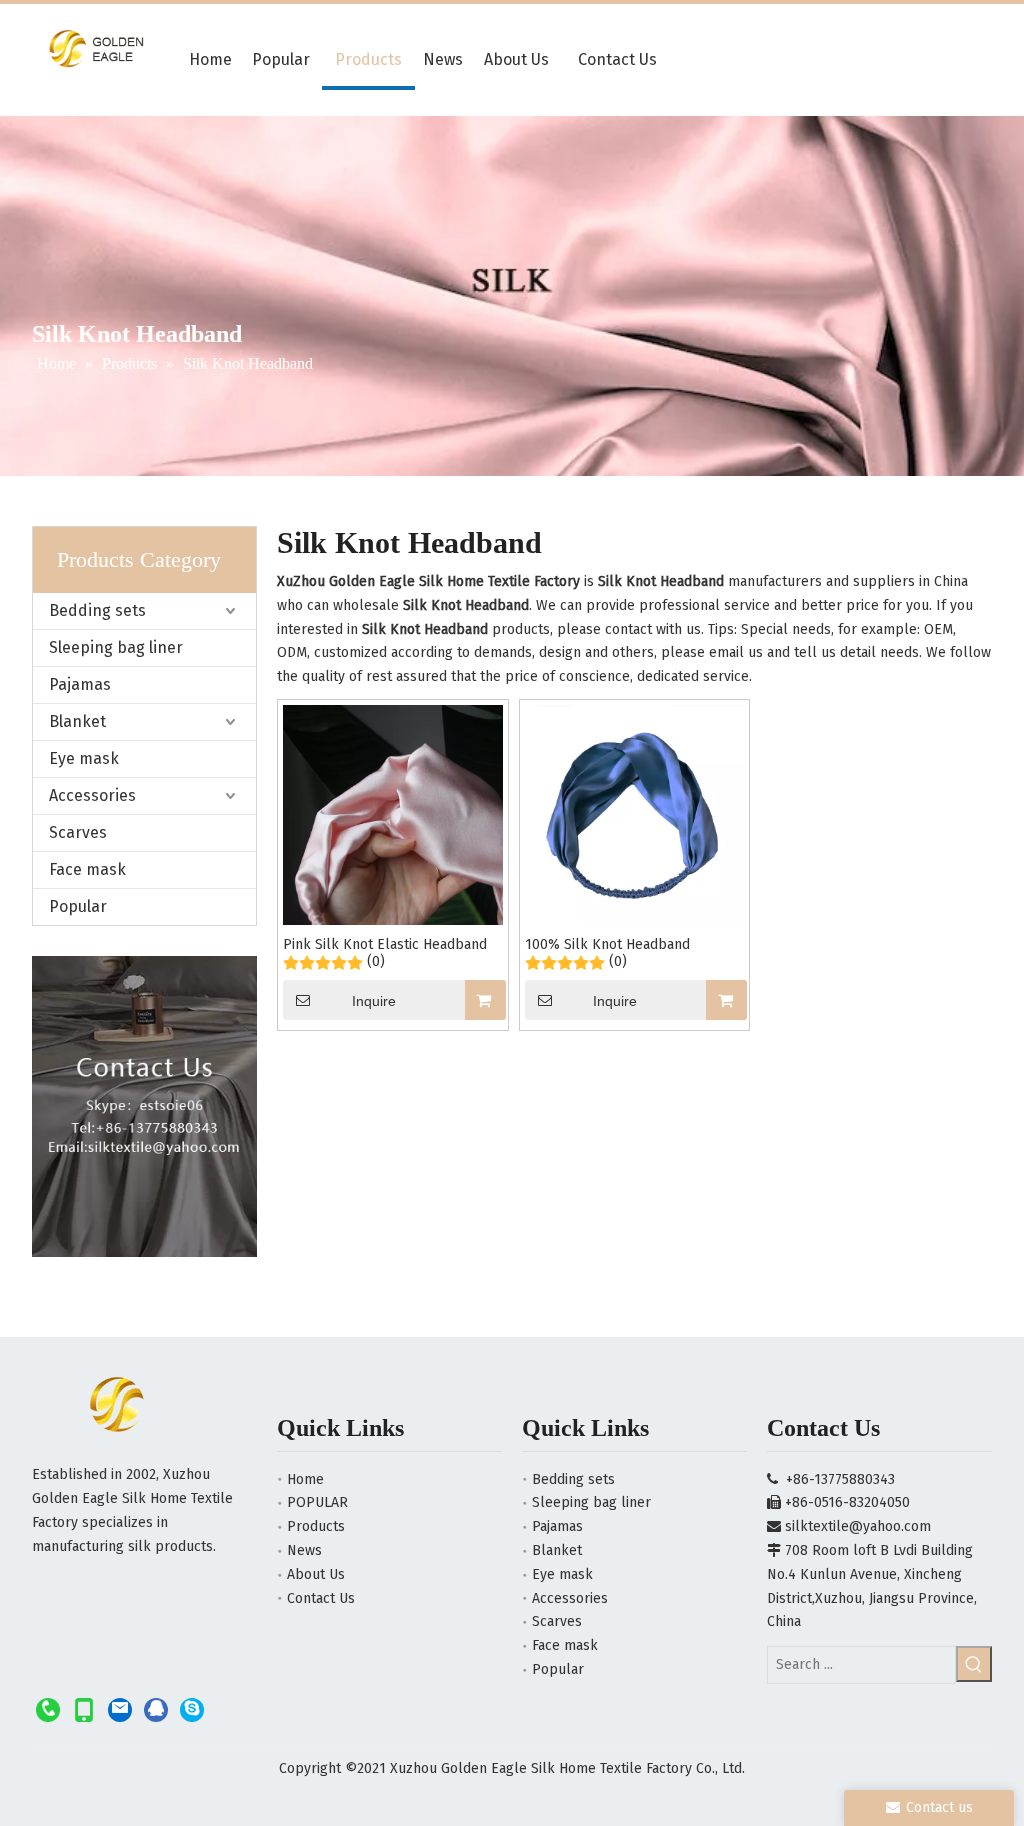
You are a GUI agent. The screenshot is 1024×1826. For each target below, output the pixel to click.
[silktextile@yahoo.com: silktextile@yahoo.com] (120, 1710)
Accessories (92, 795)
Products (316, 1526)
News (304, 1550)
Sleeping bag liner (116, 647)
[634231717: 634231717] (156, 1710)
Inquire (374, 1001)
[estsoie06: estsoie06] (192, 1710)
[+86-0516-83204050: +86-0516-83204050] (48, 1710)
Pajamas (80, 684)
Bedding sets (97, 610)
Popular (78, 906)
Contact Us (321, 1598)
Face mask (87, 869)
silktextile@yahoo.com (858, 1526)
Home (305, 1479)
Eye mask (84, 758)
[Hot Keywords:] (974, 1664)
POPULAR (317, 1502)
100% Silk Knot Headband (607, 944)
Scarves (78, 832)
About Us (316, 1574)
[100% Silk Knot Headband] (635, 814)
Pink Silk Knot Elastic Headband (385, 944)
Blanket (77, 721)
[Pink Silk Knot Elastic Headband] (393, 814)
